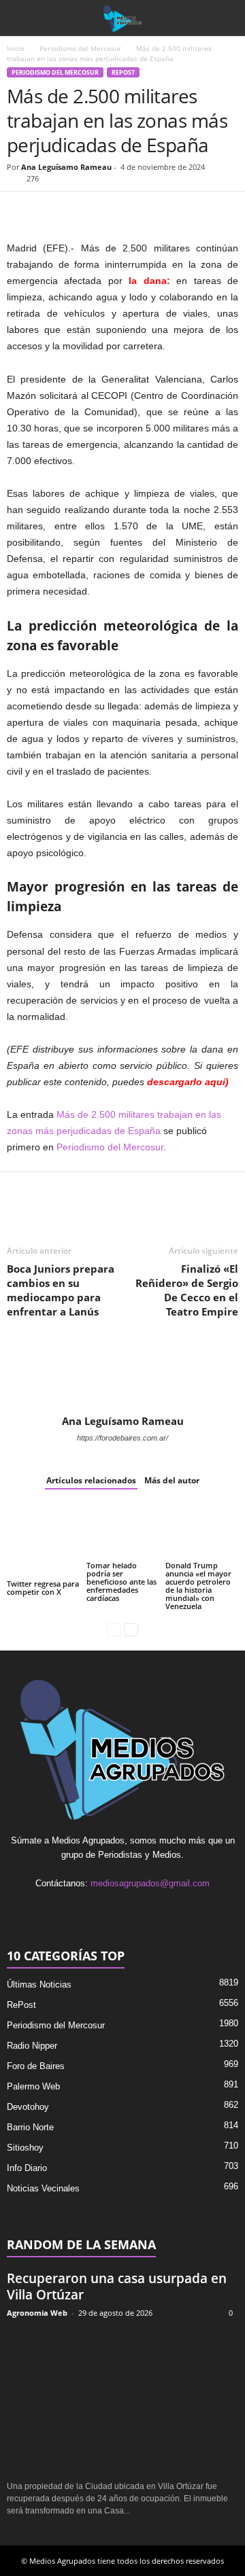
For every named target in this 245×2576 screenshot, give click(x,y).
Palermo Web (33, 2086)
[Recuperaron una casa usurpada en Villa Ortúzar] (122, 2400)
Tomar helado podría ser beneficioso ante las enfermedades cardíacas (121, 1582)
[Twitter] (52, 212)
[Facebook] (20, 212)
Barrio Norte (30, 2127)
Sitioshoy (25, 2148)
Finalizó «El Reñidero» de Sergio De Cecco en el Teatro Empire (187, 1290)
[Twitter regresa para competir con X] (43, 1541)
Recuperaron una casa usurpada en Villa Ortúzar (117, 2287)
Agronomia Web (37, 2313)
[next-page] (131, 1629)
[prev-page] (114, 1629)
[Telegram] (146, 212)
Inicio (16, 48)
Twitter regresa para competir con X (43, 1588)
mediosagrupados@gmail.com (150, 1883)
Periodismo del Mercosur (80, 48)
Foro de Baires (36, 2066)
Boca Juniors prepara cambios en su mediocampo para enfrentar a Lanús (61, 1290)
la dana (147, 281)
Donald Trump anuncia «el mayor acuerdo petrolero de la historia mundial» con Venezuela (198, 1586)
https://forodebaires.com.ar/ (122, 1438)
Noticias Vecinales (43, 2188)
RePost (123, 72)
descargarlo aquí (186, 1082)
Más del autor (172, 1480)
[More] (178, 212)
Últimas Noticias (39, 1984)
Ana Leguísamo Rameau (66, 167)
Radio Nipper (32, 2046)
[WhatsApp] (83, 212)
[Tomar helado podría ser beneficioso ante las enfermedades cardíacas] (123, 1532)
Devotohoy (28, 2107)
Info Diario (27, 2168)
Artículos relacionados (91, 1480)
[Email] (114, 212)
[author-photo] (122, 1375)
